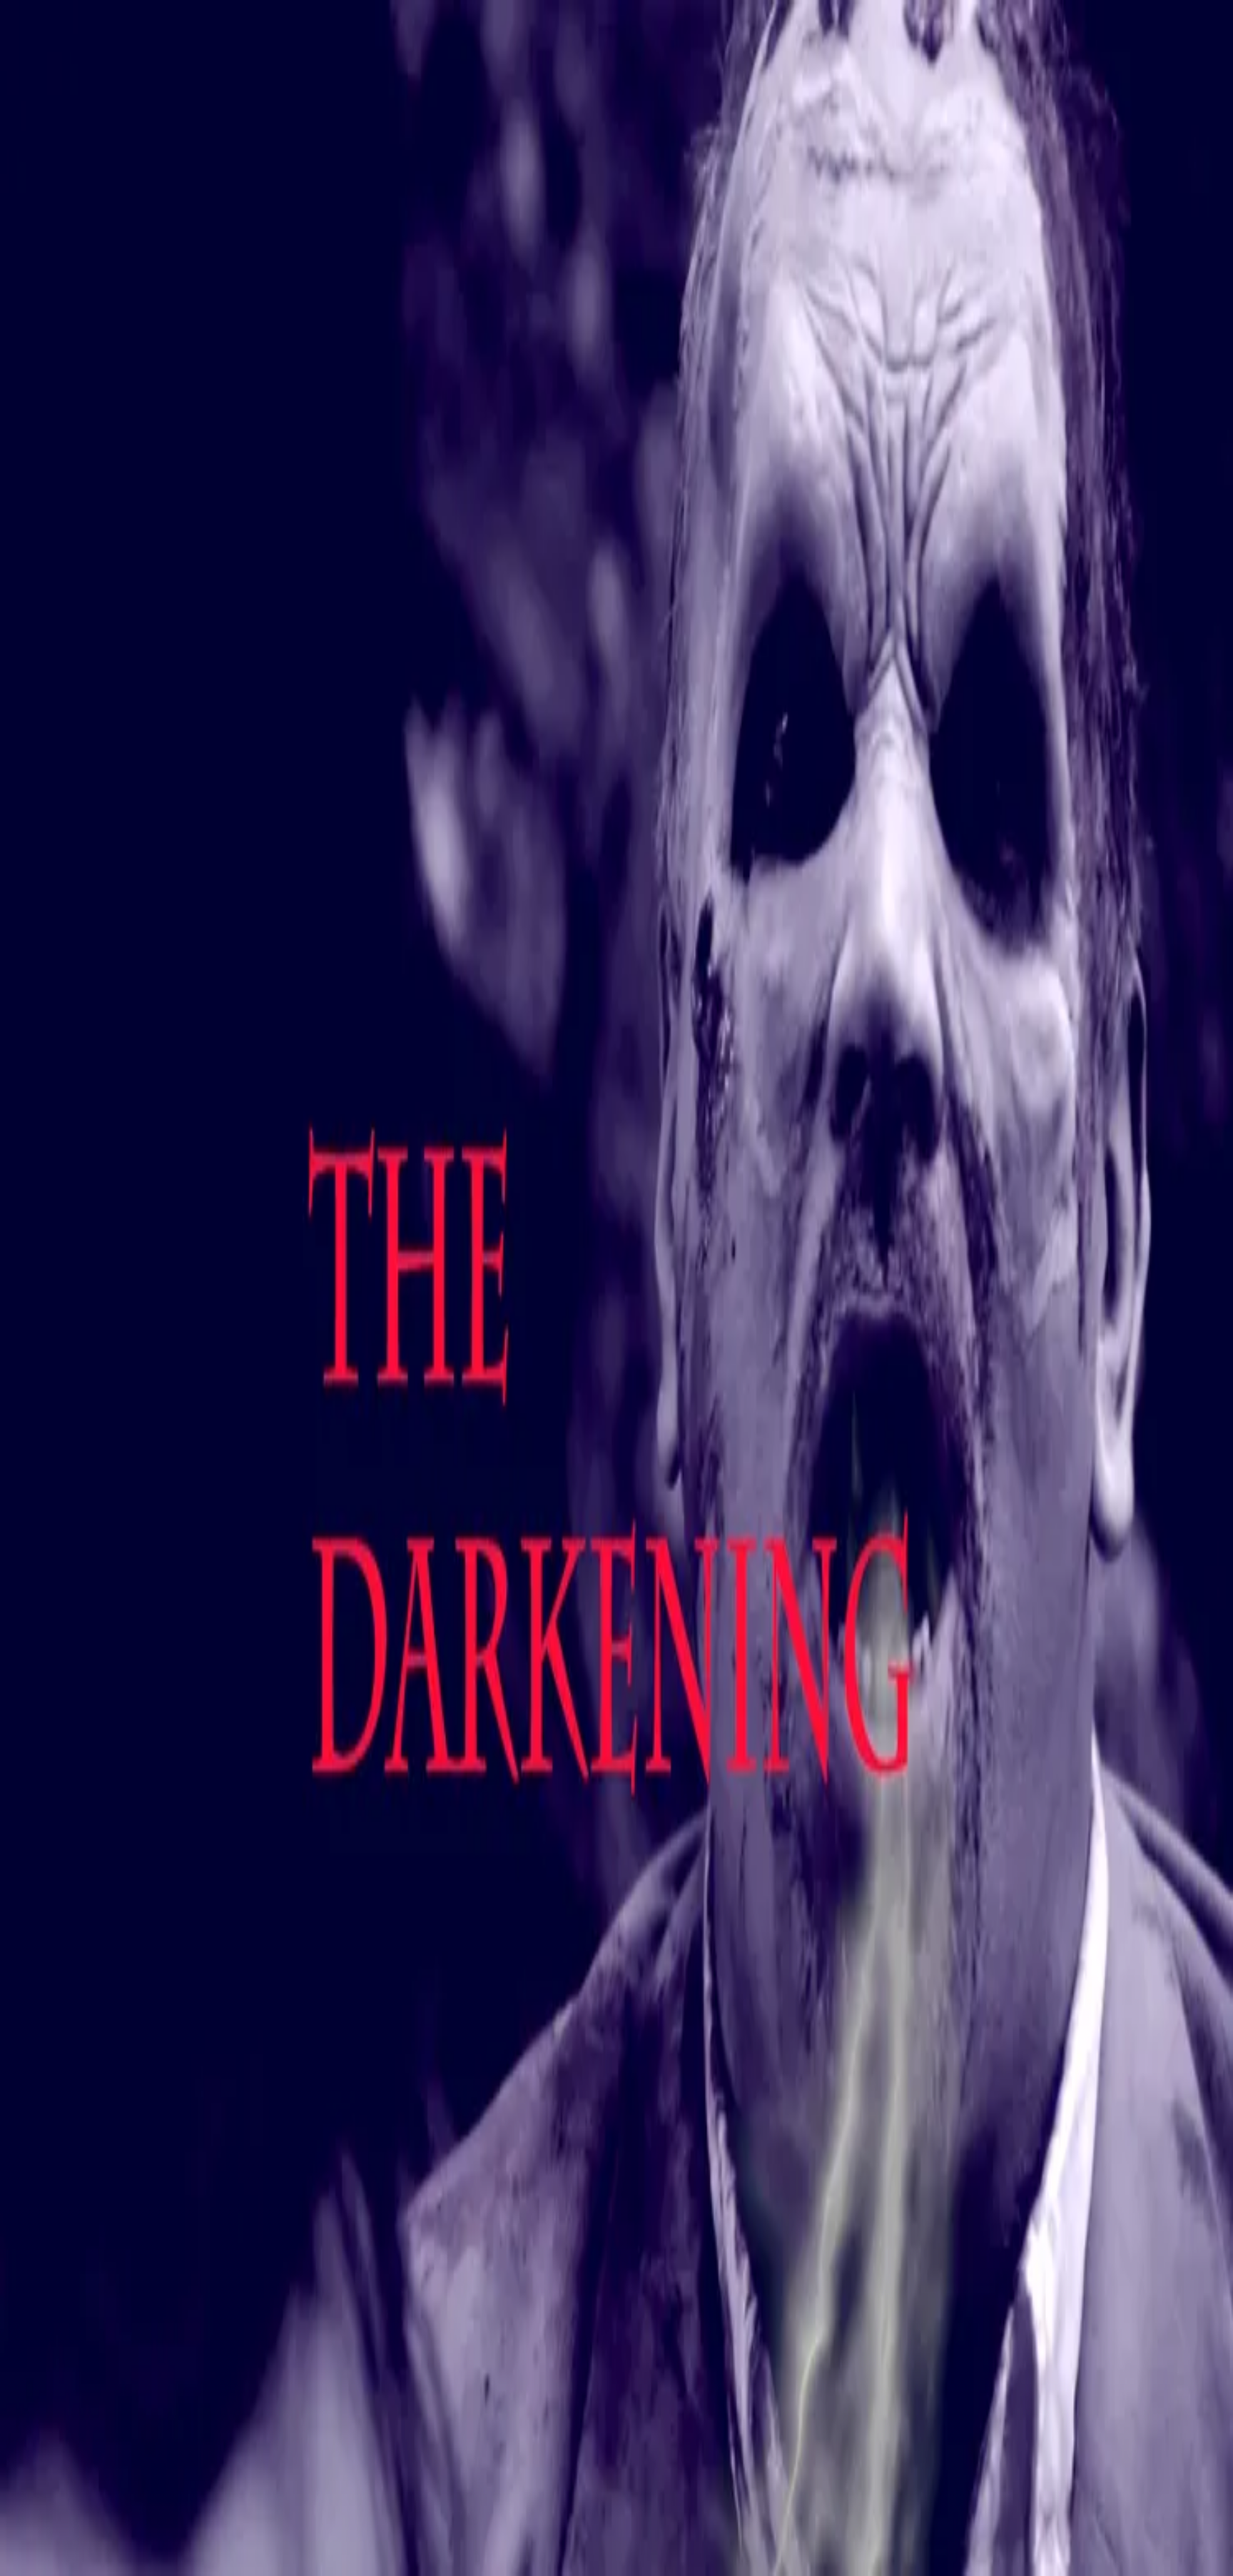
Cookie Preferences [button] (78, 2030)
